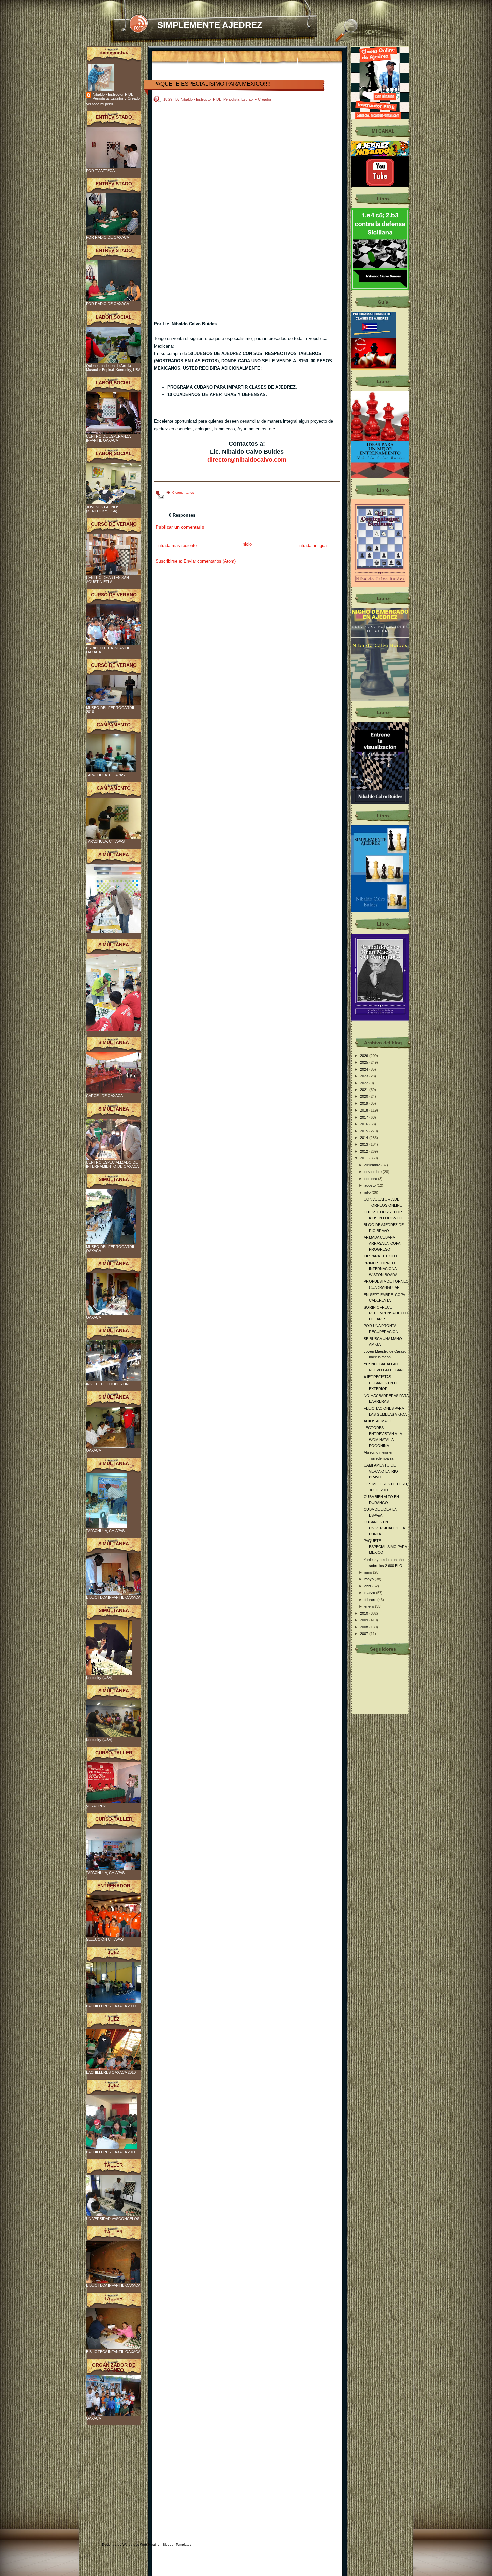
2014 (365, 1138)
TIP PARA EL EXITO (380, 1256)
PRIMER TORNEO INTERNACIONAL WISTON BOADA (381, 1269)
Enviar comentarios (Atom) (210, 561)
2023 (365, 1076)
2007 (365, 1634)
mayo (370, 1579)
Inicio (247, 544)
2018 (365, 1110)
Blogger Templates (177, 2544)
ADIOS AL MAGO (378, 1421)
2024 (365, 1069)
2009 (365, 1620)
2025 (365, 1062)
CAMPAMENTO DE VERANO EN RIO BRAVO (381, 1471)
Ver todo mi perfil (99, 104)
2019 (365, 1103)
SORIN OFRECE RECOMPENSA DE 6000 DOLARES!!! (387, 1313)
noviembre (374, 1172)
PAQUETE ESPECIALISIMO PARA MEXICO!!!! (212, 84)
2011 (365, 1158)
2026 (365, 1056)
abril (368, 1586)
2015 (365, 1131)
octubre (371, 1179)
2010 (365, 1613)
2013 (365, 1144)
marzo (370, 1593)
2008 (365, 1627)
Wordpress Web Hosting (141, 2544)
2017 (365, 1117)
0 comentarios (183, 492)
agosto (371, 1185)
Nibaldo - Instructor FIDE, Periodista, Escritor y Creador (117, 96)
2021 (365, 1090)
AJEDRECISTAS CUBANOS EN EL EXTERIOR (381, 1383)
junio (369, 1572)
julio (368, 1192)
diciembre (373, 1165)
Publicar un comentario (180, 527)
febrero (371, 1600)
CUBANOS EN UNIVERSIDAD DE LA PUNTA (384, 1528)
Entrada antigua (311, 546)
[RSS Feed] (138, 24)
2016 (365, 1124)
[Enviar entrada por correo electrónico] (160, 497)
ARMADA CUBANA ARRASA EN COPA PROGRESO (382, 1243)
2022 (365, 1083)
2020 (365, 1096)
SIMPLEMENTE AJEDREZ (210, 25)
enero (370, 1606)
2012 (365, 1151)
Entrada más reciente (176, 546)
